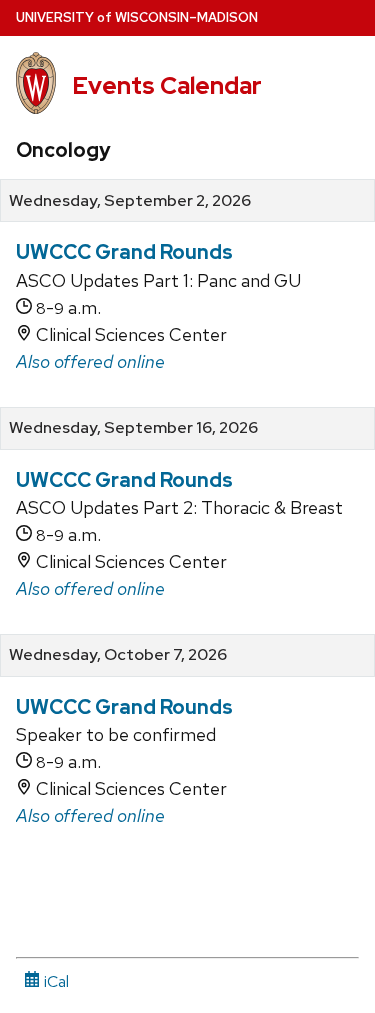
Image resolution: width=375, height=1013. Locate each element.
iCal (54, 981)
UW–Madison (137, 17)
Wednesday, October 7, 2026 (118, 655)
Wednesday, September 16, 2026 (133, 428)
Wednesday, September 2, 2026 (130, 201)
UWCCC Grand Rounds (124, 252)
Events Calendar (167, 85)
